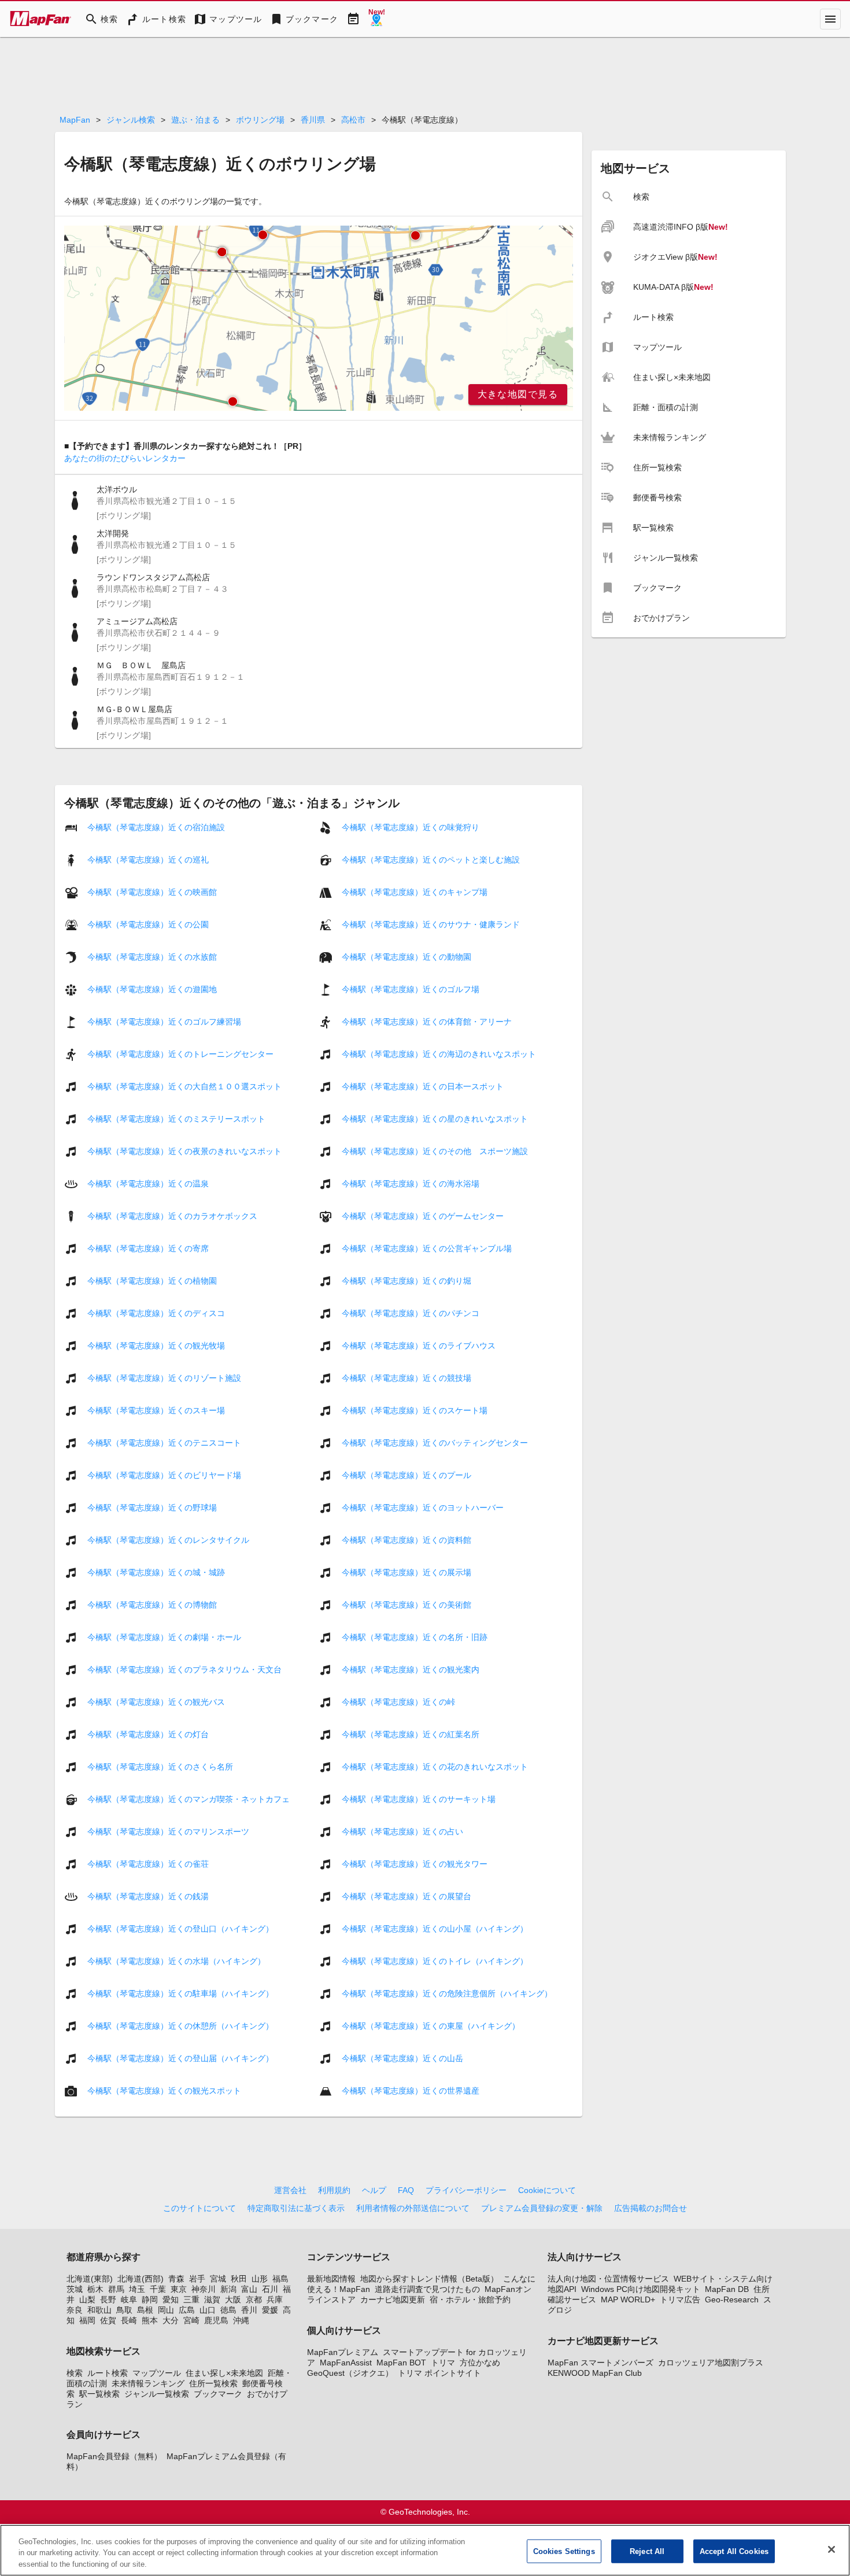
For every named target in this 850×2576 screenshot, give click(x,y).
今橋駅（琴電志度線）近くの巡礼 (148, 860)
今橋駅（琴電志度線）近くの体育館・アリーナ (427, 1022)
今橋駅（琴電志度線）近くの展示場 (406, 1572)
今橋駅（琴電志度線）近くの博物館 (152, 1605)
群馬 (116, 2289)
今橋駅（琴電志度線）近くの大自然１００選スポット (184, 1086)
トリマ (443, 2363)
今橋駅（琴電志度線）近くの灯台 (148, 1734)
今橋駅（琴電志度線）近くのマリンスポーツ (168, 1831)
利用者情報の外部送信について (413, 2208)
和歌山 (99, 2310)
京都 (254, 2299)
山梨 (87, 2299)
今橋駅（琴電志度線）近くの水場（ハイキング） (176, 1961)
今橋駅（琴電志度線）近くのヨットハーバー (423, 1508)
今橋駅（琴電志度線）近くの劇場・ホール (164, 1637)
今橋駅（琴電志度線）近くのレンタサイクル (168, 1540)
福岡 (87, 2320)
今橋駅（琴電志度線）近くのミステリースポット (176, 1119)
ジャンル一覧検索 (157, 2394)
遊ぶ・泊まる (195, 120)
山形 (260, 2279)
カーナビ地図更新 (393, 2299)
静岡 (150, 2299)
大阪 (233, 2299)
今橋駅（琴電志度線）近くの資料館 (406, 1540)
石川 (270, 2289)
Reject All (647, 2551)
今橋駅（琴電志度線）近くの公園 (148, 924)
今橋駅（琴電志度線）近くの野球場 (152, 1508)
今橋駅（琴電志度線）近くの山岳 (402, 2058)
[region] (319, 318)
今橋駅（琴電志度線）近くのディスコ (156, 1313)
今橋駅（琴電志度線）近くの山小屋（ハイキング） (435, 1929)
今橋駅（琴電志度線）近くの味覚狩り (411, 827)
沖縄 (241, 2320)
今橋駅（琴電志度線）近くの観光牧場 (156, 1346)
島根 (145, 2310)
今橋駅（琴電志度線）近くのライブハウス (419, 1346)
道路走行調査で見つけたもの (427, 2289)
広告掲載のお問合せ (651, 2208)
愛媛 (270, 2310)
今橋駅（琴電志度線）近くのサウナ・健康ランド (431, 924)
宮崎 (191, 2320)
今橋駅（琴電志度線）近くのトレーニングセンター (180, 1054)
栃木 (95, 2289)
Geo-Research (732, 2299)
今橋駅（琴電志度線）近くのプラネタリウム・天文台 (184, 1670)
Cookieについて (547, 2190)
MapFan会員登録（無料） (114, 2456)
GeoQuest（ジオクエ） (350, 2373)
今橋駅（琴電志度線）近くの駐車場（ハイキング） (180, 1993)
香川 (249, 2310)
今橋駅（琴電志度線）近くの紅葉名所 (411, 1734)
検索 (75, 2373)
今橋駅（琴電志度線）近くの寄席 (148, 1248)
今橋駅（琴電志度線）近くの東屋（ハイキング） (431, 2026)
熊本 (150, 2320)
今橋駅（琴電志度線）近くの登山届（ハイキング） (180, 2058)
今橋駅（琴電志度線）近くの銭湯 (148, 1896)
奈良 (75, 2310)
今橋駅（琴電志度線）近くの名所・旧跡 (415, 1637)
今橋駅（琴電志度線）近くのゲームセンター (423, 1216)
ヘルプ (374, 2190)
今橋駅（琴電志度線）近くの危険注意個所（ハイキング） (447, 1993)
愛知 (171, 2299)
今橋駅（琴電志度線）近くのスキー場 (156, 1410)
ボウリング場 (260, 120)
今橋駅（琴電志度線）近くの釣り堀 (406, 1281)
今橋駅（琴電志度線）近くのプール (406, 1475)
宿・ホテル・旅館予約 (470, 2299)
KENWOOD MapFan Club (595, 2373)
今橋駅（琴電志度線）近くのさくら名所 (160, 1767)
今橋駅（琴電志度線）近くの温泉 (148, 1184)
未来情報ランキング (148, 2383)
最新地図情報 (331, 2279)
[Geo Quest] (376, 19)
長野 (108, 2299)
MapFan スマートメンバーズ (600, 2363)
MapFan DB (727, 2289)
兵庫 (275, 2299)
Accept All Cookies (734, 2551)
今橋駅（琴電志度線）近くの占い (402, 1831)
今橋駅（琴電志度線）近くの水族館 (152, 957)
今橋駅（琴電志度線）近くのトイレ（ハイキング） (435, 1961)
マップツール (157, 2373)
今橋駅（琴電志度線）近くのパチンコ (411, 1313)
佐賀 (108, 2320)
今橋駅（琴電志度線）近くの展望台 (406, 1896)
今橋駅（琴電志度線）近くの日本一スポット (423, 1086)
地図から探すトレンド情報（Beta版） (429, 2279)
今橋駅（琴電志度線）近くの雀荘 (148, 1864)
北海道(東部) (90, 2279)
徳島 (228, 2310)
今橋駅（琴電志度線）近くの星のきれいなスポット (435, 1119)
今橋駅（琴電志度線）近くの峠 (398, 1702)
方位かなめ (480, 2363)
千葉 (158, 2289)
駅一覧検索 (99, 2394)
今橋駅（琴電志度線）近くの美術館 (406, 1605)
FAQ (406, 2190)
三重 (191, 2299)
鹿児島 (216, 2320)
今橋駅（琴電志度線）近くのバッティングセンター (435, 1443)
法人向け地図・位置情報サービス (608, 2279)
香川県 (313, 120)
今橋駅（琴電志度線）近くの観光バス (156, 1702)
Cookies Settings (564, 2551)
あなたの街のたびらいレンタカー (125, 458)
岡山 (166, 2310)
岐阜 (129, 2299)
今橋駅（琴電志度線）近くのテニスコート (164, 1443)
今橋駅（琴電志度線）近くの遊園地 (152, 989)
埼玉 (137, 2289)
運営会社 (290, 2190)
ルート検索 (108, 2373)
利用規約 (334, 2190)
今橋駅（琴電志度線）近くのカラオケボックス (172, 1216)
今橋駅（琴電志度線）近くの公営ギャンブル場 (427, 1248)
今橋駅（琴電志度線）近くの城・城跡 (156, 1572)
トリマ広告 (680, 2299)
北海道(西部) (141, 2279)
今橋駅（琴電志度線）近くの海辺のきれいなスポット (439, 1054)
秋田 (239, 2279)
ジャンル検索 (131, 120)
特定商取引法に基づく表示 (296, 2208)
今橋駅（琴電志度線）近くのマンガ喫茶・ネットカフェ (189, 1799)
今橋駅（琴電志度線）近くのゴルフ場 (411, 989)
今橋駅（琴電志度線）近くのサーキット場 (419, 1799)
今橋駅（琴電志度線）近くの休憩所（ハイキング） (180, 2026)
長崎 (129, 2320)
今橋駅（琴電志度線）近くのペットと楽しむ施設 (431, 860)
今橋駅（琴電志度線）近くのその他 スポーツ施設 (435, 1151)
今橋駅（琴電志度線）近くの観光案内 (411, 1670)
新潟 (228, 2289)
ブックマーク (218, 2394)
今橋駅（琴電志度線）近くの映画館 (152, 892)
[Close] (831, 2549)
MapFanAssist (346, 2363)
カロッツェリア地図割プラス (711, 2363)
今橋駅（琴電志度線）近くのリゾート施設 (164, 1378)
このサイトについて (199, 2208)
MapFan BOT (401, 2363)
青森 (176, 2279)
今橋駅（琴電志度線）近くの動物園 (406, 957)
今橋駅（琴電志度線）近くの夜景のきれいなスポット (184, 1151)
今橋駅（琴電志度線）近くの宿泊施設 (156, 827)
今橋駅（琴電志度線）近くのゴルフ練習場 (164, 1022)
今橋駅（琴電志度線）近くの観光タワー (415, 1864)
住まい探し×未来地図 (224, 2373)
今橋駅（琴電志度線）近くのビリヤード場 (164, 1475)
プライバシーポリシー (466, 2190)
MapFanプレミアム (343, 2352)
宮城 (218, 2279)
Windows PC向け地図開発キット (641, 2289)
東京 (179, 2289)
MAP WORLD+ (628, 2299)
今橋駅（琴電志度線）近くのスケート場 (415, 1410)
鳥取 (124, 2310)
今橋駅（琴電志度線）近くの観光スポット (164, 2091)
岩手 (197, 2279)
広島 (187, 2310)
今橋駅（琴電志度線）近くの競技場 (406, 1378)
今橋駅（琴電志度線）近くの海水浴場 (411, 1184)
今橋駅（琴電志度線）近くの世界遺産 (411, 2091)
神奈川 (204, 2289)
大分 (171, 2320)
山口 (208, 2310)
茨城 (75, 2289)
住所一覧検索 (213, 2383)
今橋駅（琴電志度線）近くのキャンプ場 (415, 892)
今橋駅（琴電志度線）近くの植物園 (152, 1281)
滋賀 (212, 2299)
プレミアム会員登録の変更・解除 (542, 2208)
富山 (249, 2289)
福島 (280, 2279)
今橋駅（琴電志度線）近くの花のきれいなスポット (435, 1767)
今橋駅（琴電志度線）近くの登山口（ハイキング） (180, 1929)
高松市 (353, 120)
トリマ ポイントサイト (439, 2373)
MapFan (75, 120)
